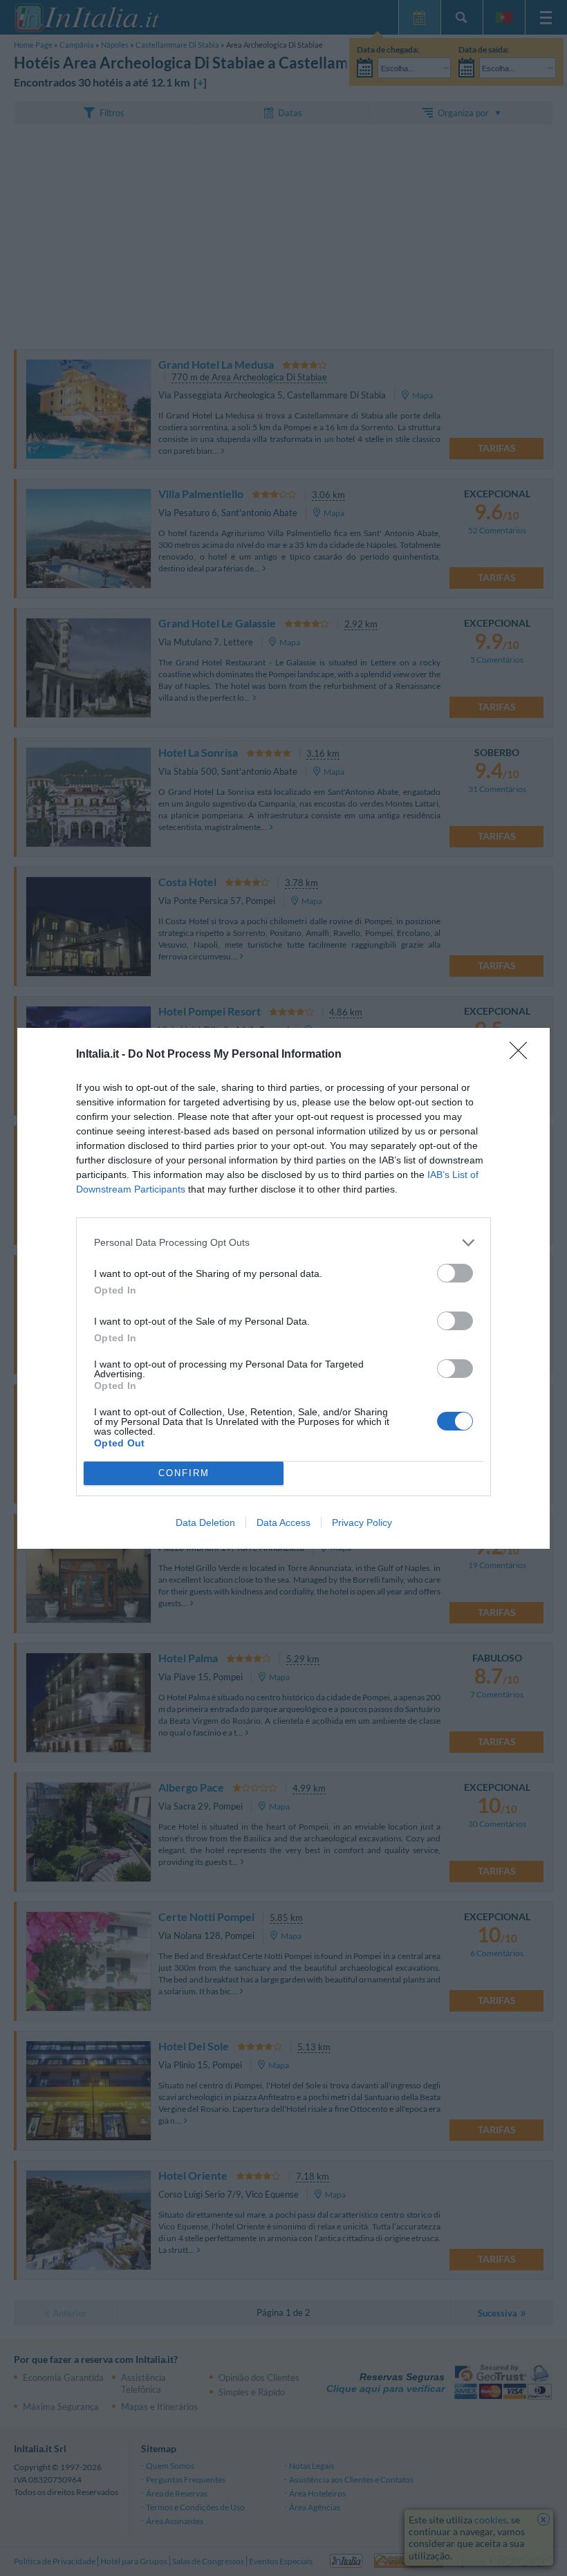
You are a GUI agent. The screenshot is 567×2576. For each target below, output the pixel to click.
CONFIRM (184, 1473)
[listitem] (283, 1243)
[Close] (523, 1055)
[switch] (455, 1273)
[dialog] (283, 1288)
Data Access (283, 1522)
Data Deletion (205, 1522)
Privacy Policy (362, 1522)
